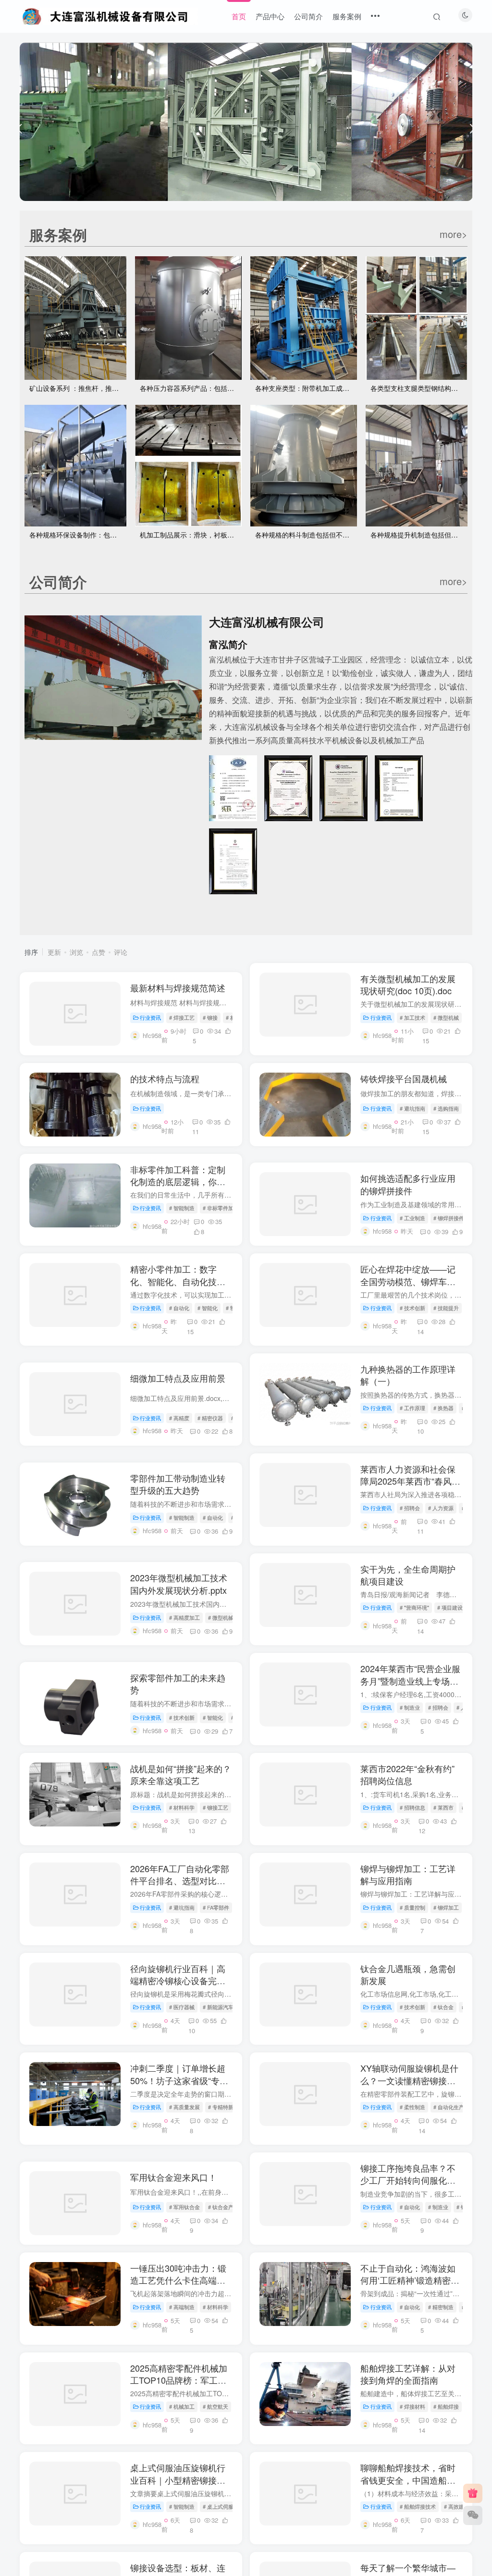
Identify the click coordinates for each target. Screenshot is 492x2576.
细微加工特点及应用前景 (178, 1378)
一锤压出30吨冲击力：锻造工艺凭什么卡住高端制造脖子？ (178, 2280)
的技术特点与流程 (165, 1078)
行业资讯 (150, 1017)
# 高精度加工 (184, 1617)
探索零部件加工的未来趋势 (178, 1683)
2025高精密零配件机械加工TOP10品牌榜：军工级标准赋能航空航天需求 (179, 2380)
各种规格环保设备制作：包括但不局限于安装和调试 (78, 535)
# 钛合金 (443, 2007)
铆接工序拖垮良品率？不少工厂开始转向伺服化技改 (408, 2180)
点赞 (98, 952)
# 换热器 (443, 1408)
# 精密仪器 (210, 1418)
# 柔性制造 (412, 2107)
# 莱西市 (443, 1807)
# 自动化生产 (449, 2107)
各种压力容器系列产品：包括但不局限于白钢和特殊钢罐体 (191, 388)
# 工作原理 (412, 1408)
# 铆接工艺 (215, 1807)
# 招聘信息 (412, 1807)
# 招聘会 (410, 1508)
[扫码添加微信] (473, 2515)
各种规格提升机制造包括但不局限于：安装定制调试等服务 (419, 535)
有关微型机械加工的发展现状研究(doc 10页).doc (408, 984)
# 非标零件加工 (221, 1208)
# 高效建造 (457, 2506)
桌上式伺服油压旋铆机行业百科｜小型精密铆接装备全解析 (178, 2479)
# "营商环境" (414, 1607)
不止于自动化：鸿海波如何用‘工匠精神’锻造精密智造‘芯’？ (410, 2280)
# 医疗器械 (182, 2007)
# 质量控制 (412, 1907)
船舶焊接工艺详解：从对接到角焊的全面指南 (408, 2374)
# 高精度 (179, 1418)
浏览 (76, 952)
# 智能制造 (182, 1208)
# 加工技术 (412, 1017)
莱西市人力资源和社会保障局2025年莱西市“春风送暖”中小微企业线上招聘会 (410, 1481)
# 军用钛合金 (184, 2207)
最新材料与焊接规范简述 (178, 988)
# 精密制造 (441, 2307)
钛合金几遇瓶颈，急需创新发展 (408, 1974)
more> (454, 234)
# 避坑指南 (412, 1108)
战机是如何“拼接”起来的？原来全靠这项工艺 (181, 1774)
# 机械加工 (182, 2406)
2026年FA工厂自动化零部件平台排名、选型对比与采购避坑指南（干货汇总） (180, 1887)
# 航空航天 (215, 2406)
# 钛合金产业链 (226, 2207)
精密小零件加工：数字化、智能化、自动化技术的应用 (178, 1281)
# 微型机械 (446, 1017)
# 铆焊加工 (446, 1907)
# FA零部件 (216, 1907)
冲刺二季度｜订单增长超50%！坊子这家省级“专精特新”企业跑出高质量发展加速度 (179, 2086)
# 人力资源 (441, 1508)
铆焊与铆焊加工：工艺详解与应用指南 (408, 1874)
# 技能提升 (446, 1308)
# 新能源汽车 (218, 2007)
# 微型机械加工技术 (231, 1617)
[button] (20, 119)
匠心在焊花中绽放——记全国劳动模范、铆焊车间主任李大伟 (408, 1281)
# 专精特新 (221, 2107)
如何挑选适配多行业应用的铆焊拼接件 (408, 1184)
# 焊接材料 (412, 2406)
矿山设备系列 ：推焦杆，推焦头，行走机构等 (78, 388)
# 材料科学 (182, 1807)
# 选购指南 (446, 1108)
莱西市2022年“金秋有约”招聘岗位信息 (407, 1774)
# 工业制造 (412, 1218)
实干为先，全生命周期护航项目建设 (408, 1575)
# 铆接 (210, 1017)
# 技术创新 (412, 1308)
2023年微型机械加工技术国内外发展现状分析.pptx (179, 1583)
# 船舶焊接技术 (418, 2506)
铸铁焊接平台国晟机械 (404, 1078)
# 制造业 (410, 1707)
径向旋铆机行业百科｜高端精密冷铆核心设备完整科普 (178, 1980)
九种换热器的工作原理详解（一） (408, 1375)
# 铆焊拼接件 (449, 1218)
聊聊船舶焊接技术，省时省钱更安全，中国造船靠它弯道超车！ (408, 2479)
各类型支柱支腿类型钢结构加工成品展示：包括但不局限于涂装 (419, 388)
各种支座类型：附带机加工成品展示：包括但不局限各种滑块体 (306, 388)
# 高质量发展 (184, 2107)
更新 (54, 952)
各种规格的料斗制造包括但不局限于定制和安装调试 (306, 535)
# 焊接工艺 (182, 1017)
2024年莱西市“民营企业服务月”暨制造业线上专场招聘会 (410, 1680)
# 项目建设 (450, 1607)
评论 (121, 952)
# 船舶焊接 (446, 2406)
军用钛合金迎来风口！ (173, 2177)
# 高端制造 (182, 2307)
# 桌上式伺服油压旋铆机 (231, 2506)
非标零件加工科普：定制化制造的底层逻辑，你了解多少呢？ (178, 1181)
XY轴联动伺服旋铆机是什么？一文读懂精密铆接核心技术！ (409, 2080)
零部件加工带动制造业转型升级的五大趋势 (178, 1484)
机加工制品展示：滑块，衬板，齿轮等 (191, 535)
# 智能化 (208, 1308)
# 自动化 (179, 1308)
